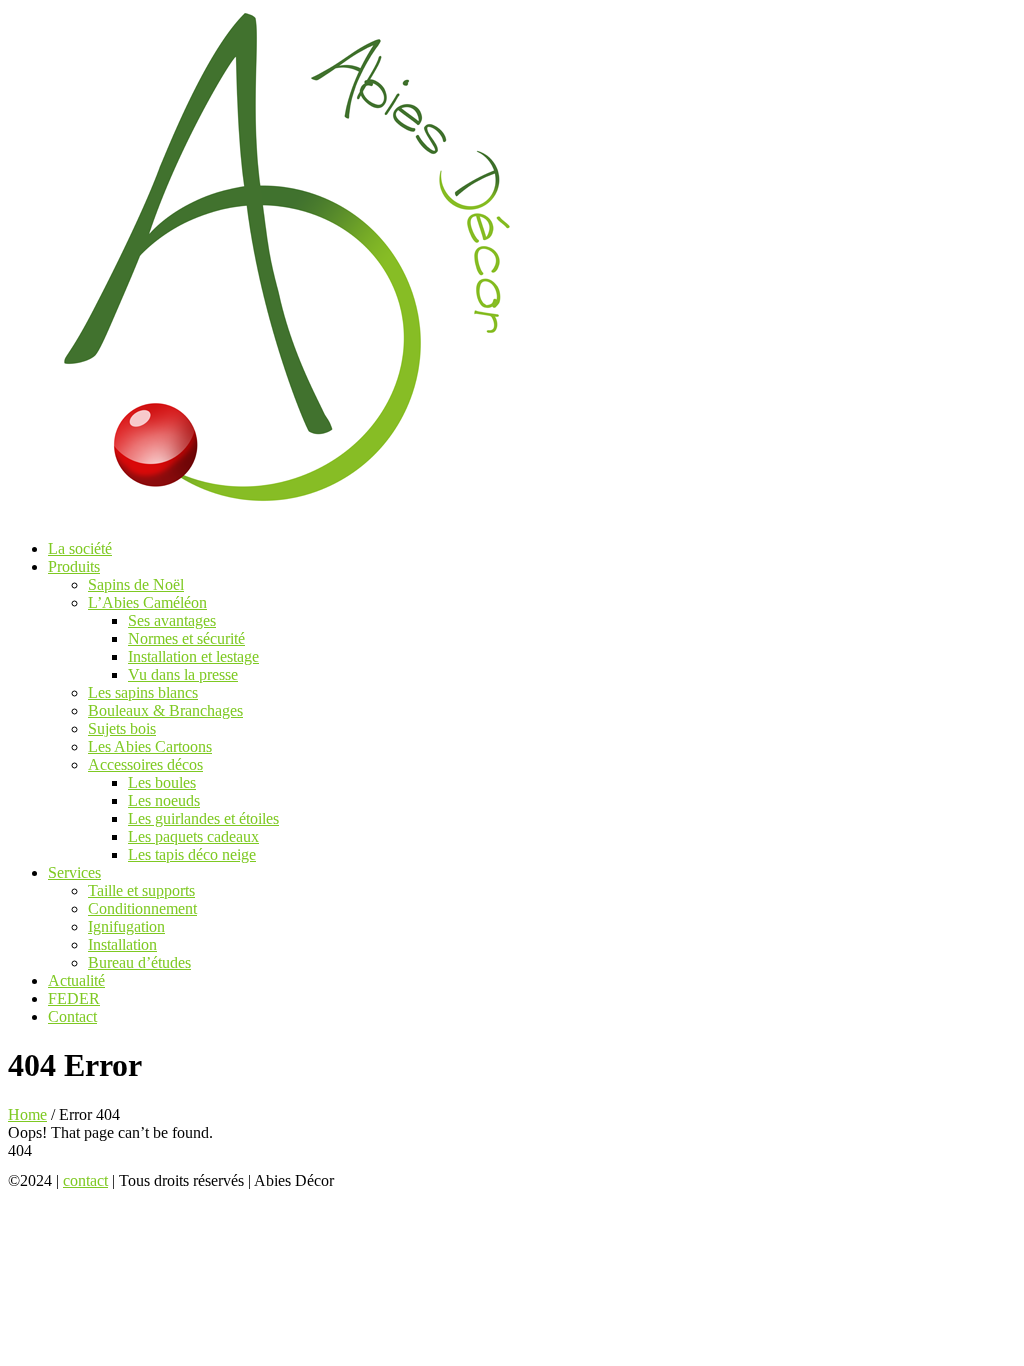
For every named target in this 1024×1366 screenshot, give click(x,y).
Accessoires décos (145, 764)
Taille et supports (141, 890)
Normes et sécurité (186, 638)
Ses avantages (172, 620)
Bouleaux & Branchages (165, 710)
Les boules (162, 782)
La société (80, 548)
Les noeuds (164, 800)
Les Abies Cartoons (150, 746)
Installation (122, 944)
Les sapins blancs (143, 692)
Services (74, 872)
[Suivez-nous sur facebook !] (362, 1180)
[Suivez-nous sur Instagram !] (395, 1180)
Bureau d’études (139, 962)
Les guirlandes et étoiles (203, 818)
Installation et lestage (193, 656)
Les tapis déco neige (192, 854)
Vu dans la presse (183, 674)
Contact (72, 1016)
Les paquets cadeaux (193, 836)
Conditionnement (142, 908)
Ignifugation (126, 926)
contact (85, 1180)
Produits (74, 566)
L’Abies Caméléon (147, 602)
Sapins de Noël (136, 584)
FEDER (74, 998)
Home (27, 1114)
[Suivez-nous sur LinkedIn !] (424, 1180)
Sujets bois (122, 728)
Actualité (76, 980)
